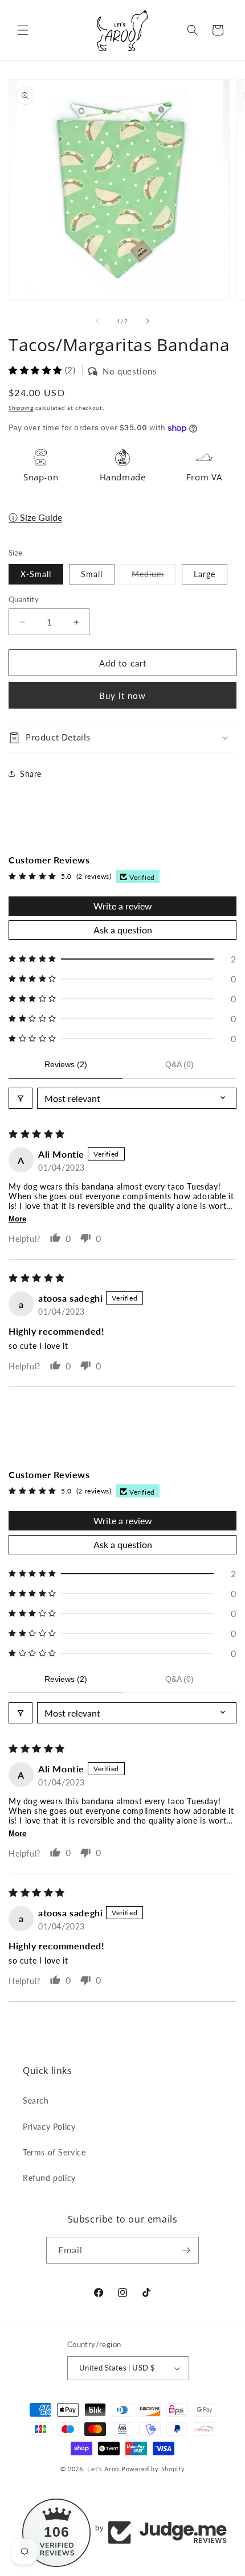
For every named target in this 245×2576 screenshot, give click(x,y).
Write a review (123, 906)
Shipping (21, 408)
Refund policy (49, 2178)
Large (205, 574)
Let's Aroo (103, 2469)
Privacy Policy (49, 2127)
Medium (154, 577)
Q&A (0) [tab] (179, 1064)
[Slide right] (148, 321)
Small (92, 574)
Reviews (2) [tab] (66, 1064)
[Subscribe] (186, 2250)
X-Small (36, 574)
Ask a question (123, 930)
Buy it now (122, 696)
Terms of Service (54, 2152)
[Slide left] (97, 321)
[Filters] (21, 1098)
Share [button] (31, 774)
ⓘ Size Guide (35, 517)
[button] (23, 30)
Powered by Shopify (153, 2469)
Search (36, 2100)
